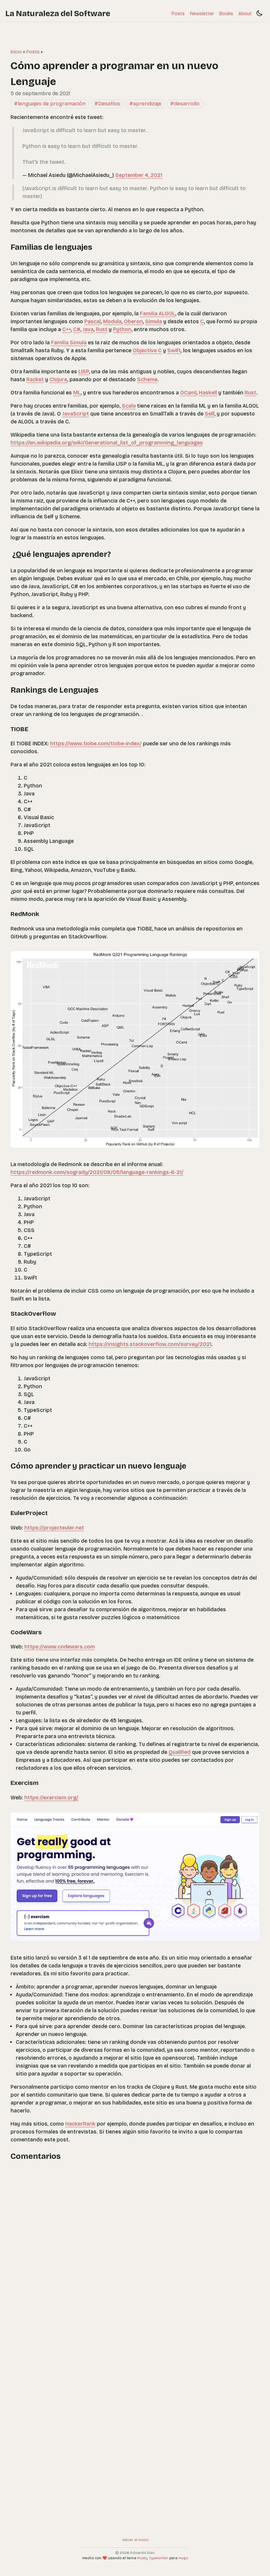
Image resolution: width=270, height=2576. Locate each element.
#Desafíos (107, 104)
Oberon (133, 321)
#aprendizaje (145, 104)
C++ (67, 329)
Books (226, 14)
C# (77, 329)
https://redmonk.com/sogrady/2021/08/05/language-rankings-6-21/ (97, 1172)
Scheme (147, 379)
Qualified (180, 1752)
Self (210, 414)
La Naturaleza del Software (58, 14)
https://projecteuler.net (54, 1528)
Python (122, 329)
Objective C (147, 350)
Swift (174, 350)
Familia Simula (69, 343)
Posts (178, 14)
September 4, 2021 (139, 175)
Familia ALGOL (158, 314)
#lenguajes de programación (50, 104)
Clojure (58, 379)
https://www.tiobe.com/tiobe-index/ (96, 744)
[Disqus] (135, 2251)
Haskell (208, 393)
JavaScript (76, 414)
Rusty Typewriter (153, 2558)
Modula (112, 321)
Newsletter (202, 14)
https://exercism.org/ (51, 1798)
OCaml (188, 393)
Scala (129, 406)
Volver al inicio (135, 2540)
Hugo (183, 2558)
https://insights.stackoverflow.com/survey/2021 (150, 1344)
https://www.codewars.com (60, 1647)
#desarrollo (185, 104)
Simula (154, 321)
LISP (84, 372)
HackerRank (80, 2124)
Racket (35, 379)
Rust (102, 329)
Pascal (93, 321)
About (245, 14)
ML (77, 393)
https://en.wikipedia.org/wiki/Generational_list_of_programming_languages (107, 443)
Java (88, 329)
